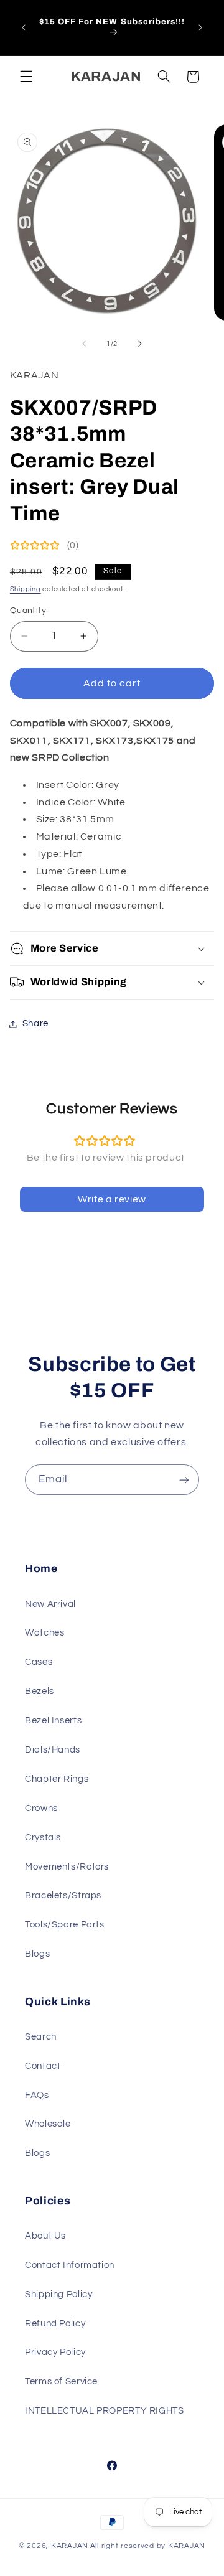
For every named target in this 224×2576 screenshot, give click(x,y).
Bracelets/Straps (63, 1895)
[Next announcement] (200, 27)
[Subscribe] (184, 1480)
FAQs (37, 2095)
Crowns (41, 1808)
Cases (39, 1662)
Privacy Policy (55, 2352)
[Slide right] (140, 344)
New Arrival (50, 1604)
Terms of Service (61, 2382)
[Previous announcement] (24, 27)
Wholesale (48, 2124)
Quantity (28, 611)
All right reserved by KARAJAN (148, 2546)
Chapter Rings (57, 1779)
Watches (44, 1633)
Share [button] (35, 1023)
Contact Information (70, 2265)
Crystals (43, 1838)
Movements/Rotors (67, 1867)
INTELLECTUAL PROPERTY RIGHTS (105, 2411)
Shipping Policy (58, 2294)
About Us (45, 2236)
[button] (26, 77)
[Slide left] (84, 344)
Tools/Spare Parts (65, 1925)
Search (41, 2037)
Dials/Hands (53, 1750)
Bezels (40, 1691)
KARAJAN (70, 2546)
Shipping (26, 589)
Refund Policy (55, 2324)
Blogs (37, 1954)
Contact (43, 2066)
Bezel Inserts (53, 1721)
